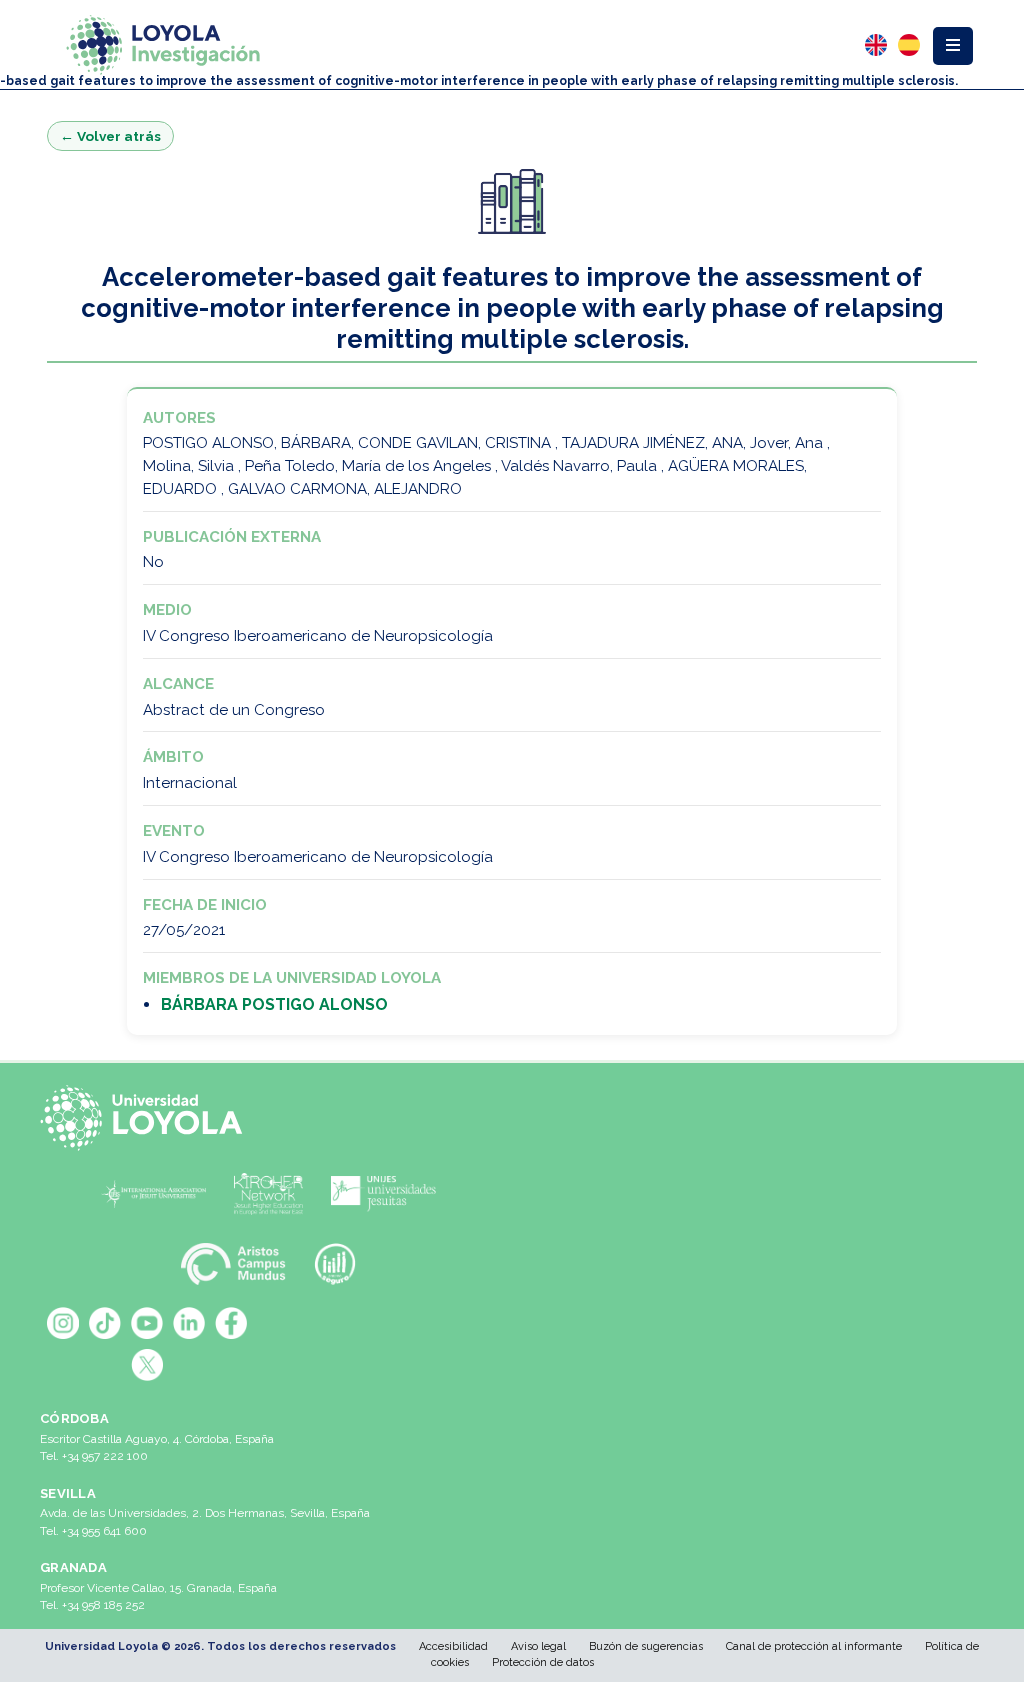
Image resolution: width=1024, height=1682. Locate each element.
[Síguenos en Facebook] (231, 1323)
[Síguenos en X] (147, 1365)
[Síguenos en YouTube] (147, 1323)
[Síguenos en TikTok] (105, 1323)
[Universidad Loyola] (147, 1118)
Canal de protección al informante (814, 1646)
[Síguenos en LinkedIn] (189, 1323)
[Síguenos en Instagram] (63, 1323)
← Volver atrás (110, 136)
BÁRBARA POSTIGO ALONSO (274, 1004)
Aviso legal (538, 1646)
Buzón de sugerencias (646, 1646)
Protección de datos (543, 1662)
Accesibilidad (453, 1646)
